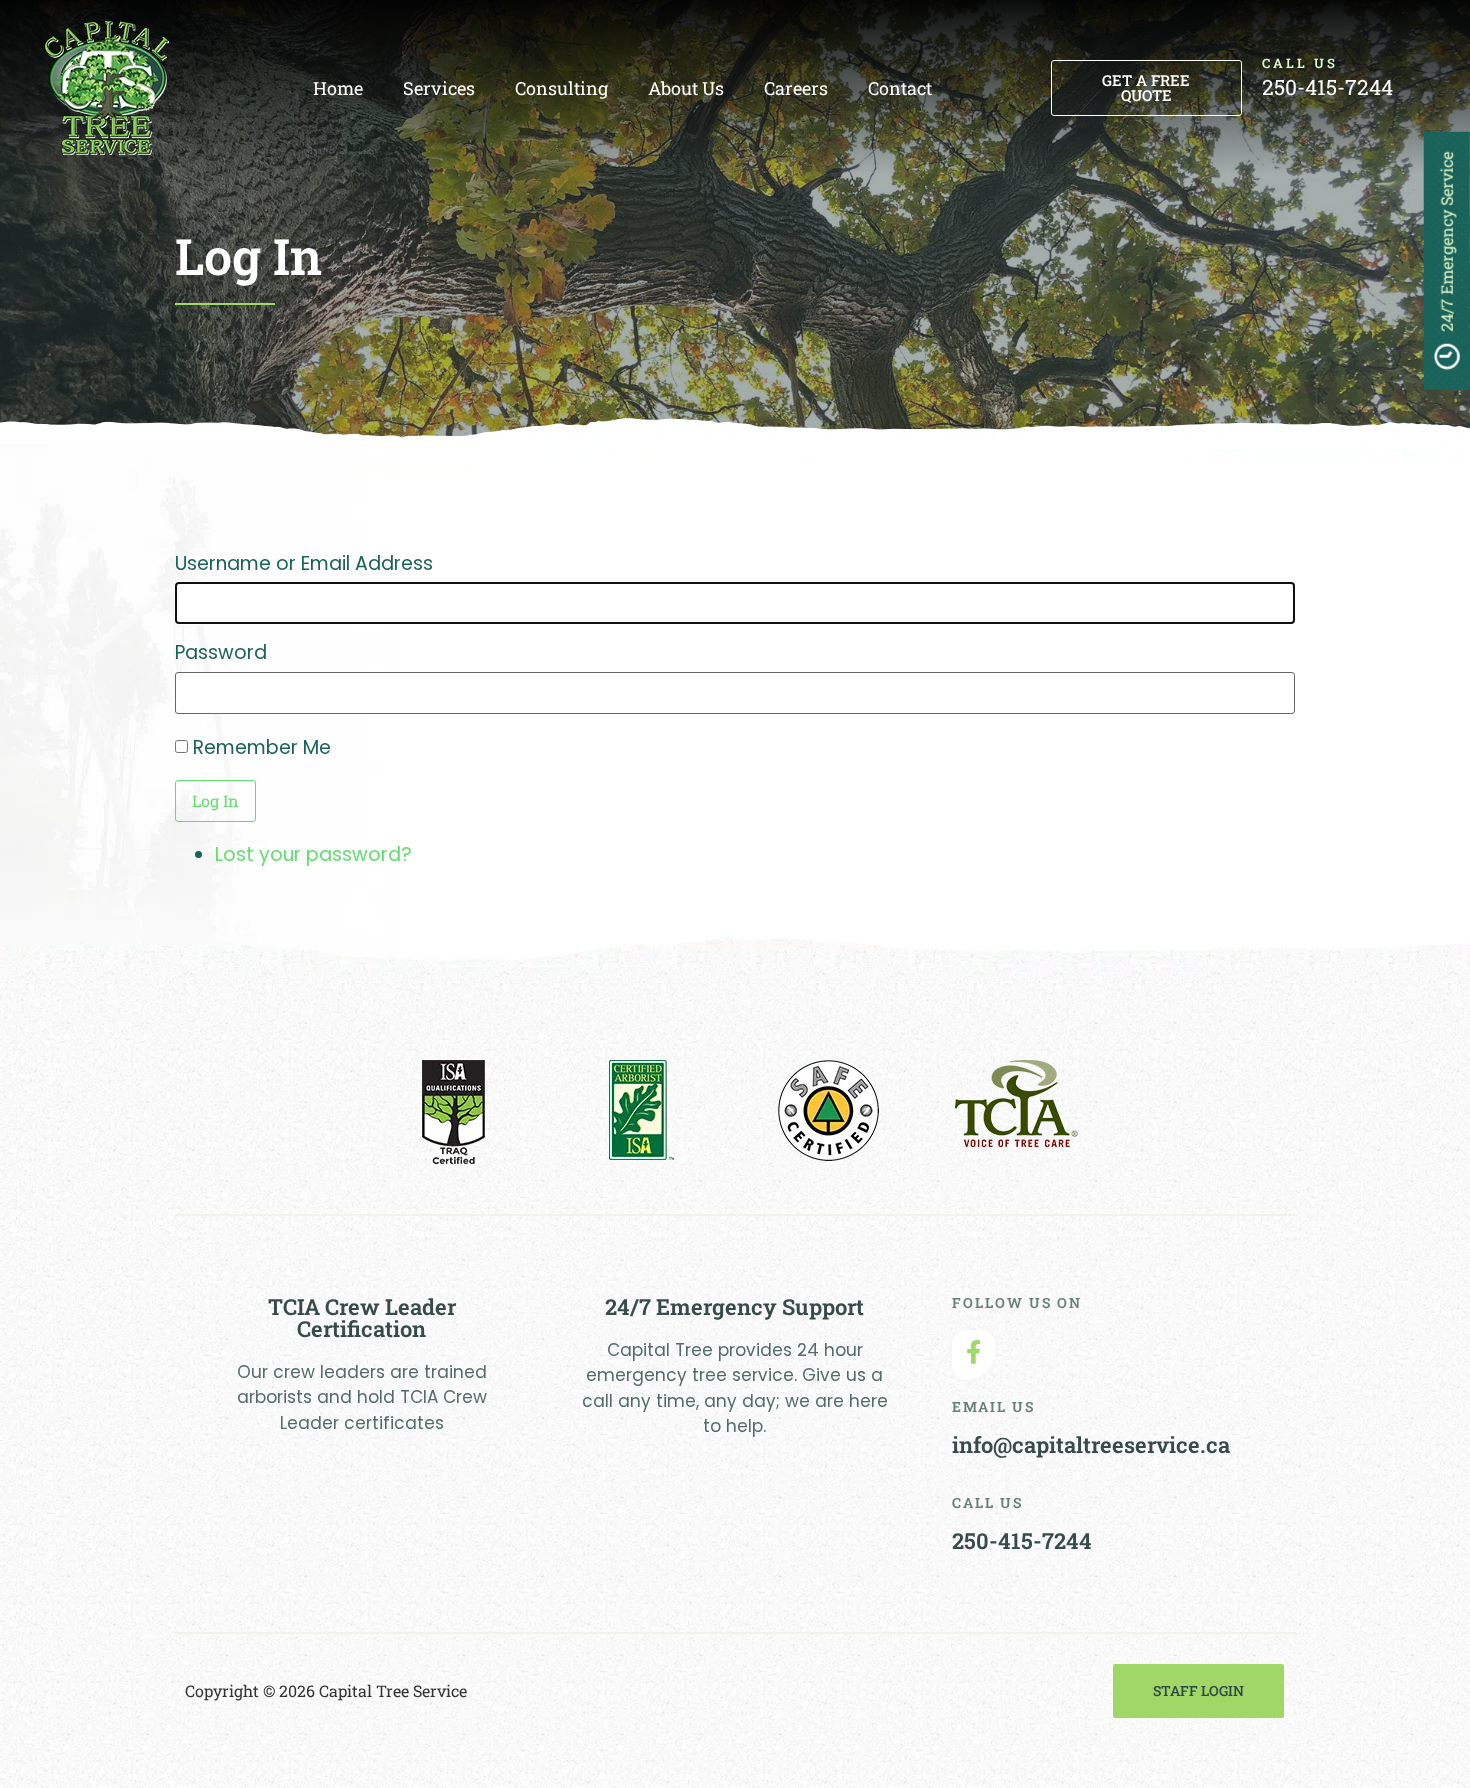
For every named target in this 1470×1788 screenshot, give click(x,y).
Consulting (561, 88)
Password (221, 652)
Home (338, 88)
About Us (686, 88)
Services (439, 88)
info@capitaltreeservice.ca (1091, 1444)
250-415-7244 (1327, 87)
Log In (215, 800)
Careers (796, 88)
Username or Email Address (304, 563)
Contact (900, 88)
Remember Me (262, 747)
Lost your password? (313, 854)
